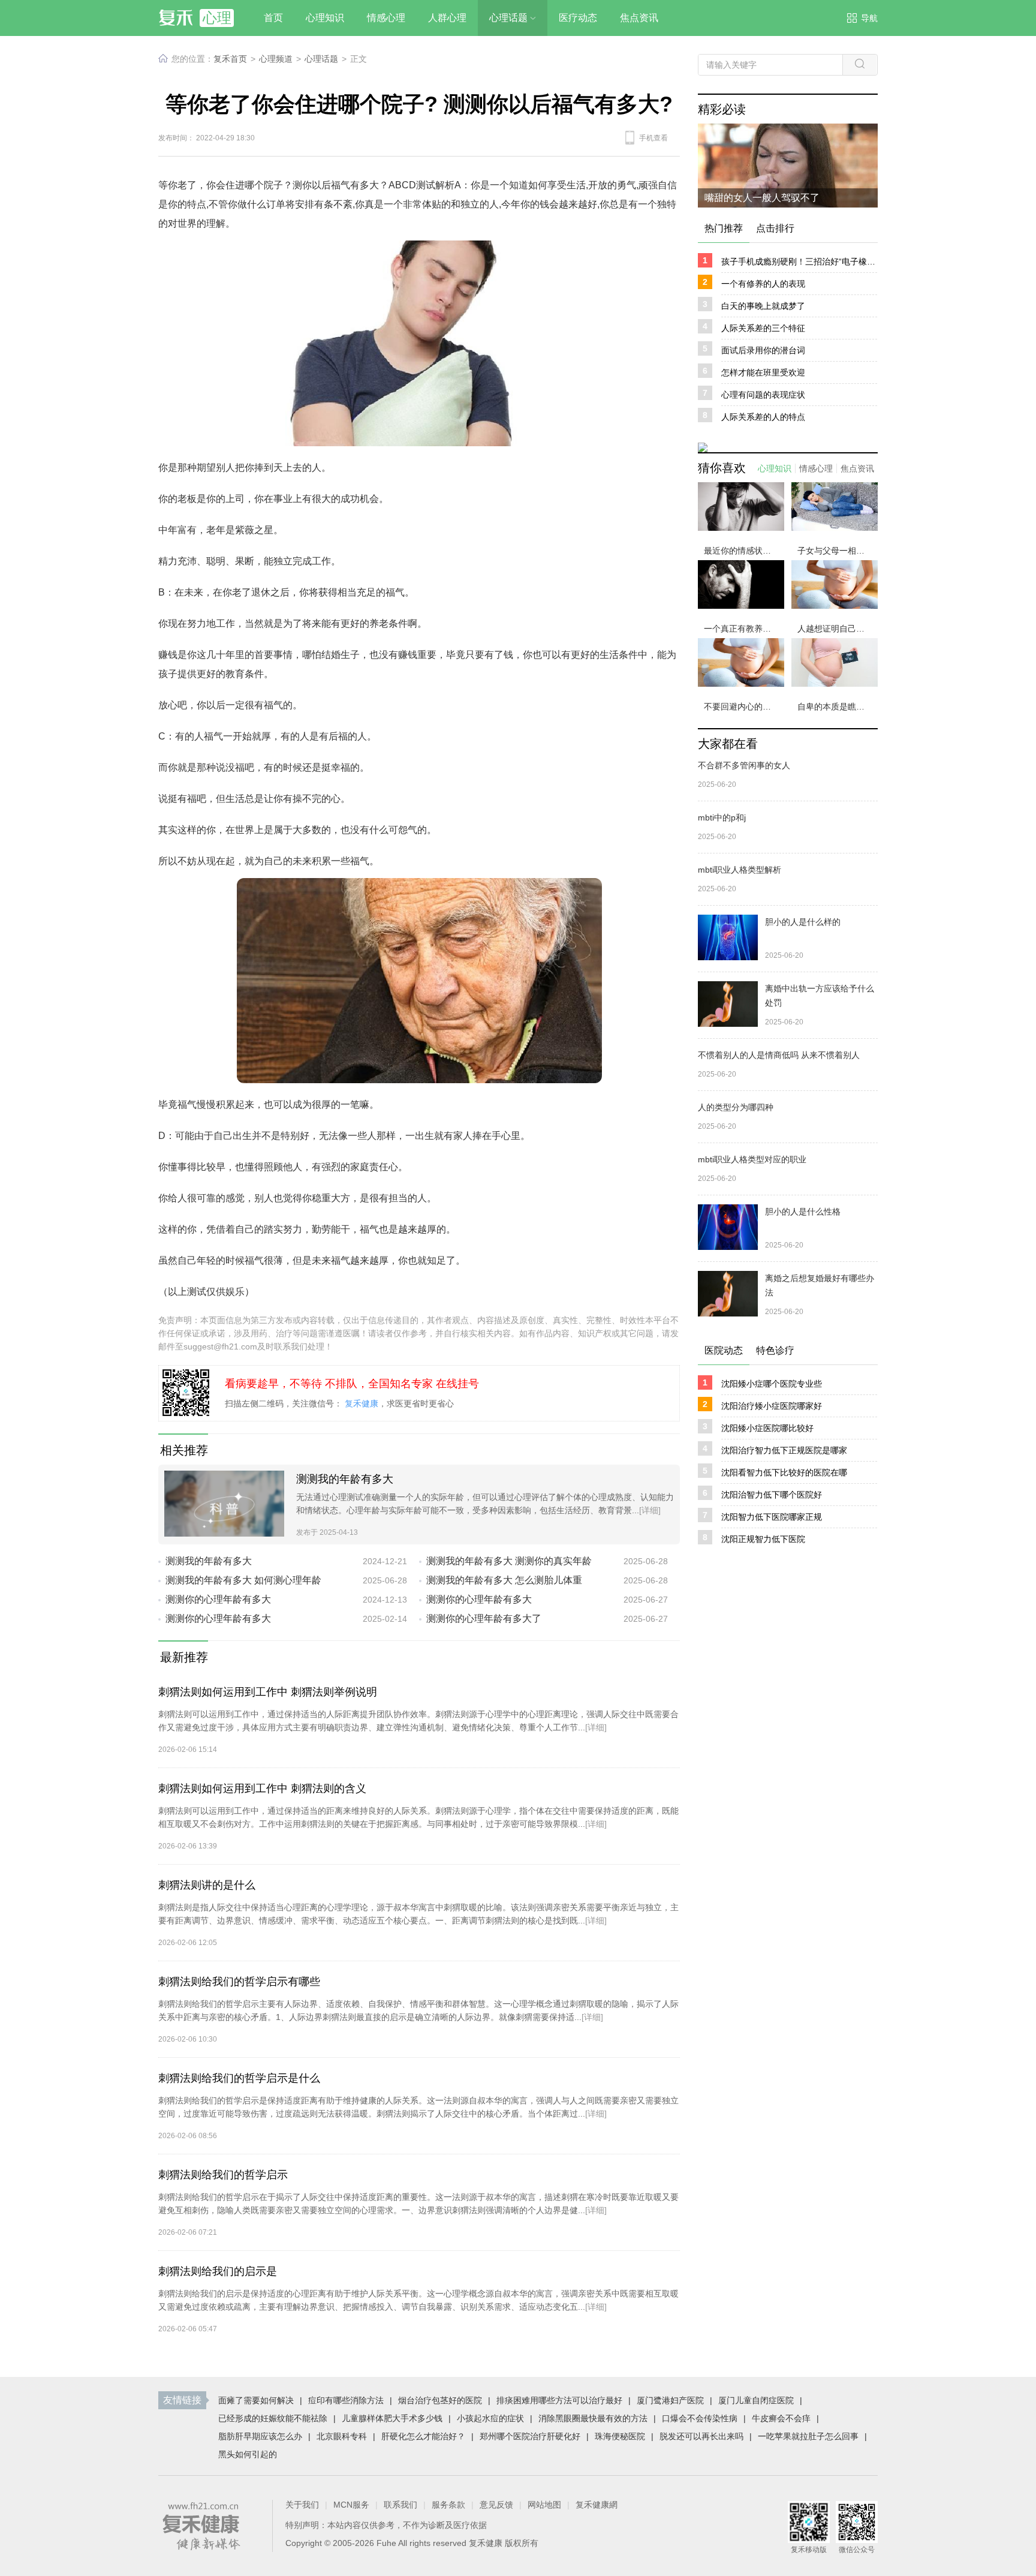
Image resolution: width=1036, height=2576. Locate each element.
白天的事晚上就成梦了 (763, 306)
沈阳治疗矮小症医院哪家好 (772, 1406)
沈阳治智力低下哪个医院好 (772, 1495)
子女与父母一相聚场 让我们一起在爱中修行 (838, 551)
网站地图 (544, 2505)
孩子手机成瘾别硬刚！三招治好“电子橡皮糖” (799, 261)
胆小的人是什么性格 (803, 1212)
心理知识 (775, 468)
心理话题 (321, 59)
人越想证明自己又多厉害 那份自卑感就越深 (838, 629)
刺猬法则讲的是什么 (207, 1885)
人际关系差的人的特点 (763, 417)
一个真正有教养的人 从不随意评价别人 (744, 629)
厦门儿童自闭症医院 (756, 2400)
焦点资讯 (857, 468)
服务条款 (448, 2505)
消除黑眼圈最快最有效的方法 (593, 2418)
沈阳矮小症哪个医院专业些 (772, 1384)
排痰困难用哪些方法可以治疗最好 (559, 2400)
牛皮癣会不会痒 (781, 2418)
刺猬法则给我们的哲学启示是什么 (239, 2078)
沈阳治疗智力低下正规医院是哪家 (784, 1450)
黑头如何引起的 (248, 2454)
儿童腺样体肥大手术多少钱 (392, 2418)
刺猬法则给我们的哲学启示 (223, 2175)
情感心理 (816, 468)
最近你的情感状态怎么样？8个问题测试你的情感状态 (744, 551)
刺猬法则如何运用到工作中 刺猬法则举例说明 (268, 1692)
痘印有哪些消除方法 (346, 2400)
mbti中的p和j (722, 817)
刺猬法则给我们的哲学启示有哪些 (239, 1982)
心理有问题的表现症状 (763, 395)
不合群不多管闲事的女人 (744, 765)
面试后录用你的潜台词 (763, 350)
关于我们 (302, 2505)
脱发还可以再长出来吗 (701, 2436)
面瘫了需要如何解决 (256, 2400)
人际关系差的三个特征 (763, 328)
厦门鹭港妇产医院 (670, 2400)
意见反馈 (496, 2505)
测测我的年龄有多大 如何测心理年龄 (243, 1580)
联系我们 (400, 2505)
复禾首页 (230, 59)
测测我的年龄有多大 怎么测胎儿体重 (504, 1580)
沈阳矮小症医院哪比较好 (767, 1428)
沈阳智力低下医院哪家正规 (772, 1517)
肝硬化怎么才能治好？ (423, 2436)
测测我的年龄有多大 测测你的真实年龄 (509, 1561)
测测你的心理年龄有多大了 (484, 1618)
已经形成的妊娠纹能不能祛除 (273, 2418)
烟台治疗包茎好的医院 (440, 2400)
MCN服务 (351, 2505)
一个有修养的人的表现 (763, 284)
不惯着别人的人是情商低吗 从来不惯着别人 (779, 1055)
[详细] (650, 1510)
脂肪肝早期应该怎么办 (260, 2436)
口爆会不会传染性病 (700, 2418)
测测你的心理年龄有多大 (218, 1599)
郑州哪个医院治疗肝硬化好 (530, 2436)
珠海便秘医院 (620, 2436)
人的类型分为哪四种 (736, 1107)
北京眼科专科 (342, 2436)
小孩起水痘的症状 (490, 2418)
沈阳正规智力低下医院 (763, 1539)
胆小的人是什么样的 (803, 922)
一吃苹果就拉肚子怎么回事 (808, 2436)
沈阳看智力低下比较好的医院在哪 (784, 1472)
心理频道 (276, 59)
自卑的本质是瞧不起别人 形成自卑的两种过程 (838, 707)
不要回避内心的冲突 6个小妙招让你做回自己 (744, 707)
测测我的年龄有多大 (345, 1479)
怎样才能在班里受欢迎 (763, 372)
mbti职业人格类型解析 (740, 870)
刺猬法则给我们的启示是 (218, 2271)
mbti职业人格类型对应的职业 (752, 1159)
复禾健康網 (597, 2505)
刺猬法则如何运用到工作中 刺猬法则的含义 (262, 1789)
